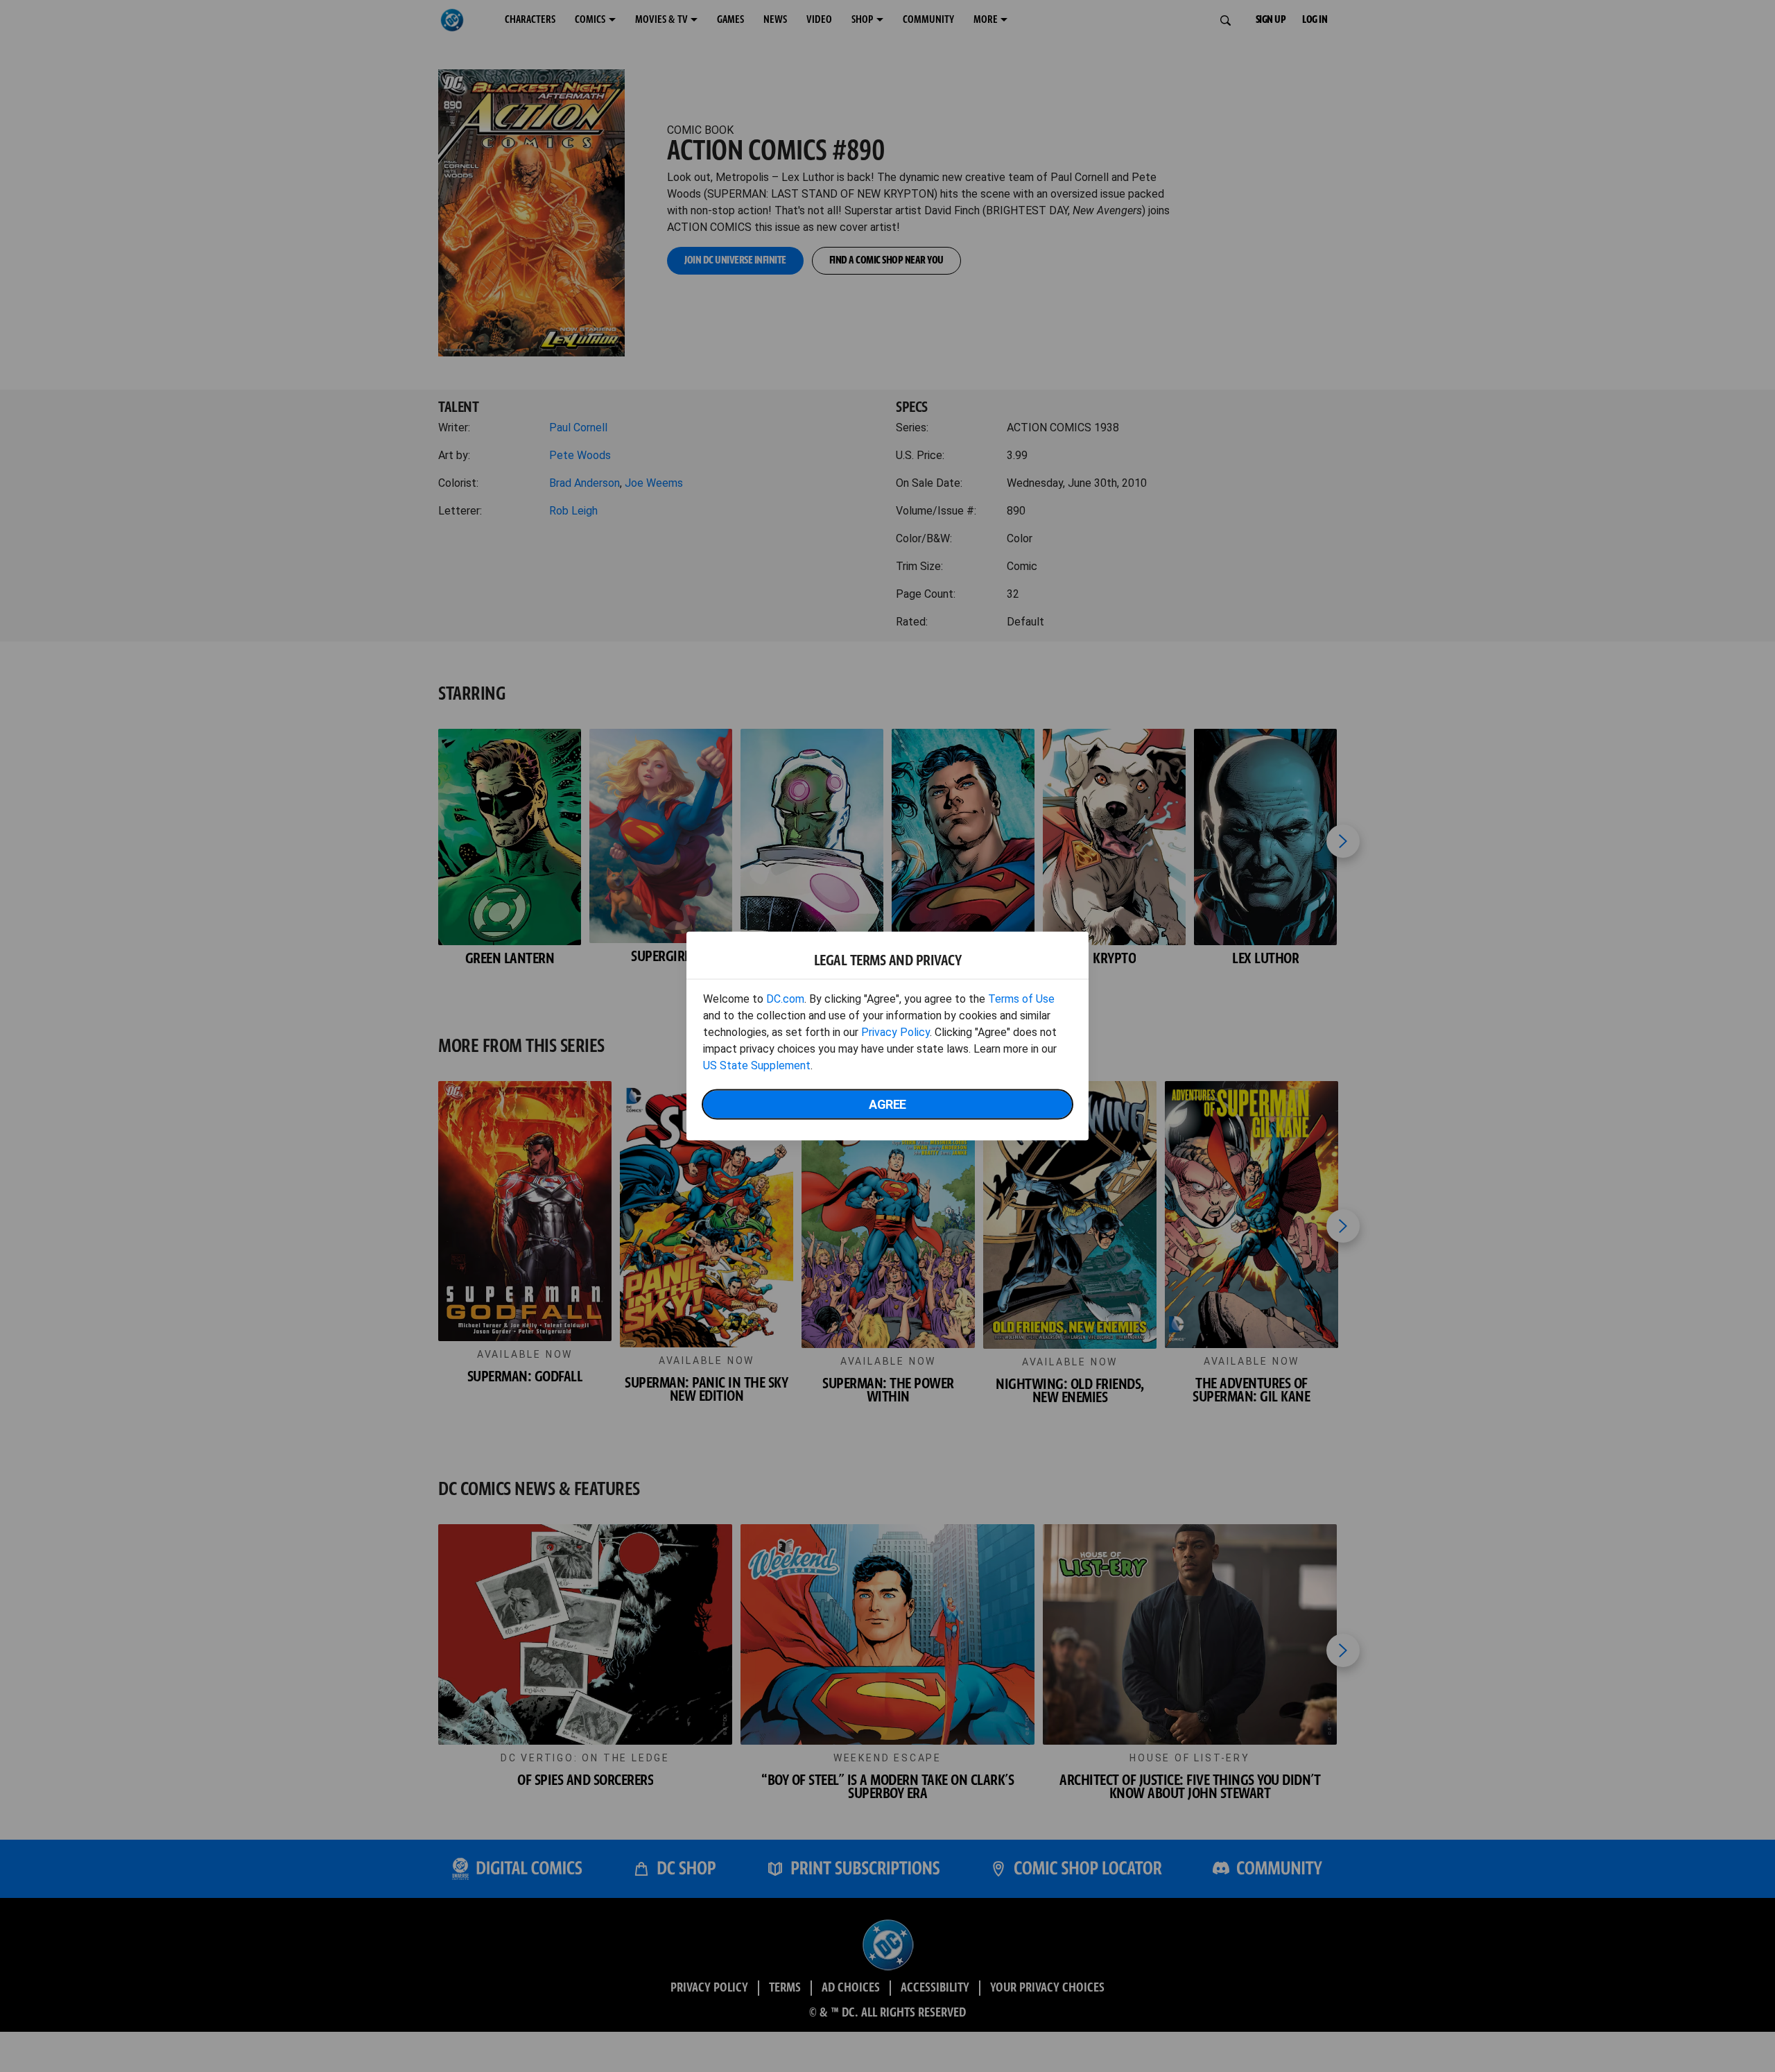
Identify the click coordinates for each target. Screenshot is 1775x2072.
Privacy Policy (895, 1032)
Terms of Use (1021, 999)
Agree (887, 1104)
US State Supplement (757, 1065)
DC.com (785, 999)
